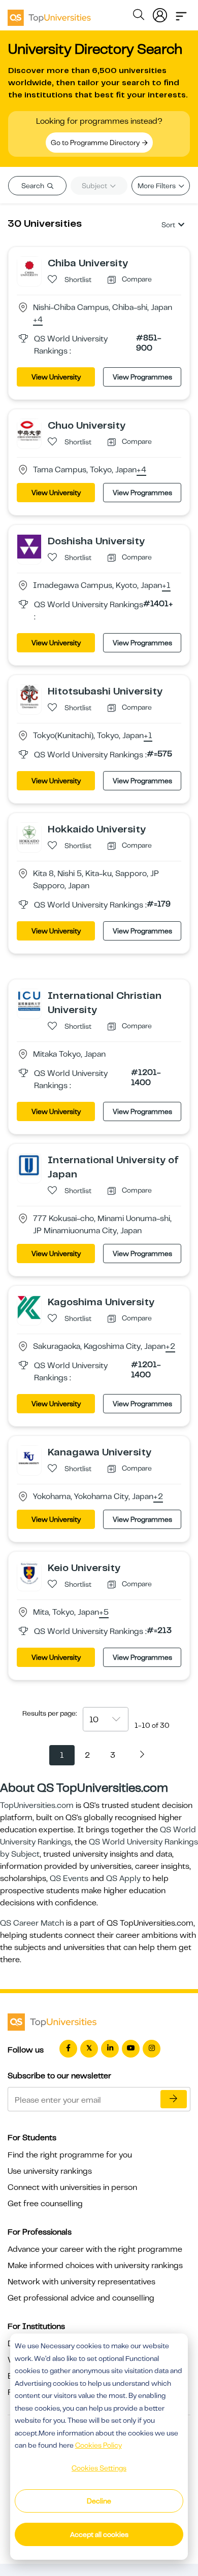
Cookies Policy (98, 2445)
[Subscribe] (174, 2099)
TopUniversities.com (37, 1805)
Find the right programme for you (70, 2155)
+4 (38, 320)
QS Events (69, 1878)
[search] (139, 16)
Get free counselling (45, 2204)
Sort (168, 225)
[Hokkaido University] (29, 834)
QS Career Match (32, 1923)
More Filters (157, 186)
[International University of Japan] (29, 1165)
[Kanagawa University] (29, 1457)
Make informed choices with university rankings (95, 2266)
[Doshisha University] (29, 546)
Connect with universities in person (72, 2187)
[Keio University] (29, 1573)
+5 (104, 1613)
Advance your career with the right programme (95, 2249)
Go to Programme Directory (96, 143)
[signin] (160, 13)
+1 (166, 586)
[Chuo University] (29, 431)
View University (56, 377)
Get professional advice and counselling (81, 2298)
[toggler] (181, 13)
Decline (99, 2501)
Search (34, 186)
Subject (95, 186)
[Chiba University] (29, 268)
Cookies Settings (99, 2468)
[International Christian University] (29, 1001)
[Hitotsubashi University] (29, 697)
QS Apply (123, 1878)
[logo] (49, 14)
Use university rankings (50, 2171)
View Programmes (142, 377)
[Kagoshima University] (29, 1307)
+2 (170, 1347)
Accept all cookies (99, 2534)
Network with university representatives (81, 2282)
